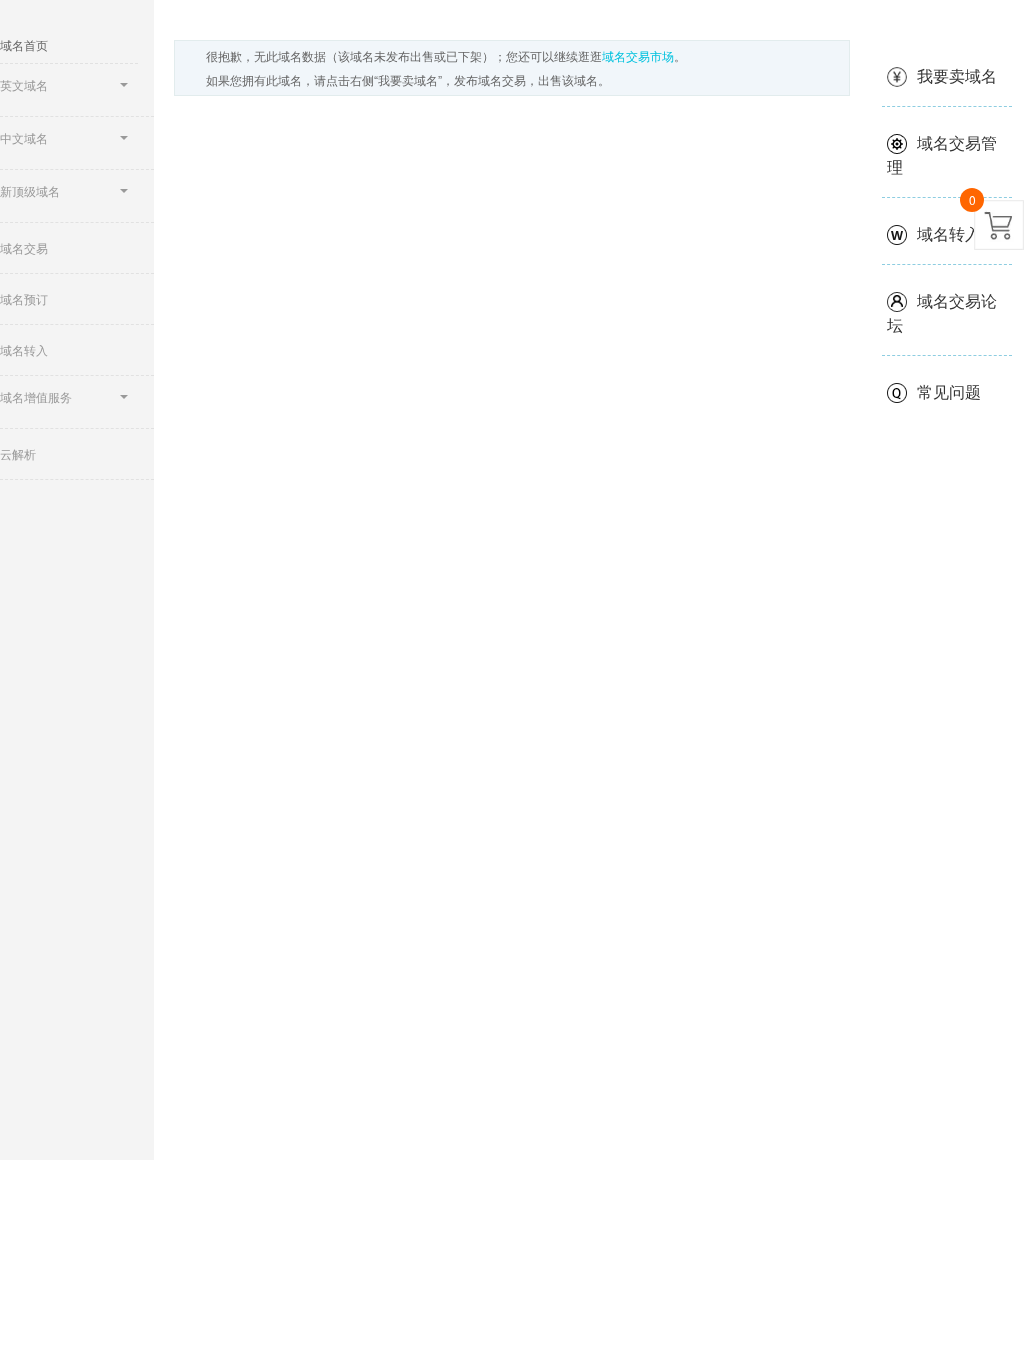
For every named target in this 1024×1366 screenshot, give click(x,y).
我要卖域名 (957, 75)
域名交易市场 (638, 55)
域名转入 (949, 233)
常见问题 (949, 391)
